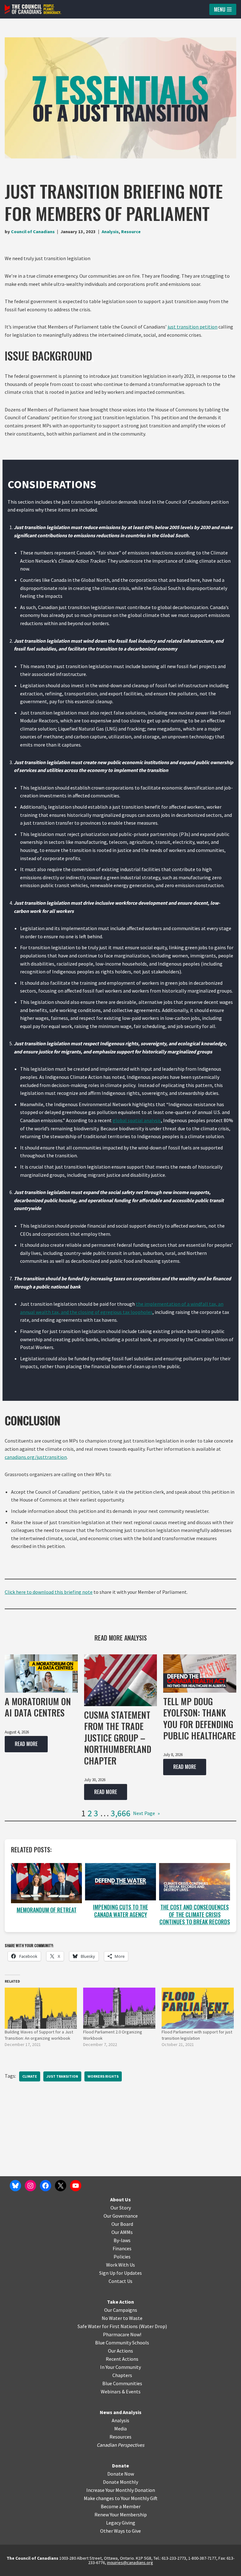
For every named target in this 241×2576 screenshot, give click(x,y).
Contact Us (120, 2281)
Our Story (121, 2208)
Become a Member (121, 2506)
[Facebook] (46, 2186)
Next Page (146, 1813)
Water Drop (153, 2326)
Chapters (122, 2375)
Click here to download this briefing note (49, 1592)
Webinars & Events (121, 2391)
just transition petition (193, 327)
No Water (112, 2318)
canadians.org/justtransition (36, 1457)
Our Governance (121, 2216)
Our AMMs (122, 2232)
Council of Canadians (33, 232)
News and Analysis (121, 2412)
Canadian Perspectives (120, 2445)
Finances (122, 2248)
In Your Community (120, 2367)
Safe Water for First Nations (108, 2326)
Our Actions (120, 2351)
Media (120, 2429)
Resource (131, 232)
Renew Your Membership (121, 2514)
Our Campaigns (121, 2310)
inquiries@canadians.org (130, 2563)
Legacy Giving (121, 2523)
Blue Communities (122, 2383)
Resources (120, 2437)
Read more (21, 1746)
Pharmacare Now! (122, 2334)
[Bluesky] (15, 2186)
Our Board (122, 2224)
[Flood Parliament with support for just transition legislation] (198, 2008)
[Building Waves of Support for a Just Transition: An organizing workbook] (41, 2008)
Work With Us (120, 2265)
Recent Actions (122, 2359)
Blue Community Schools (122, 2343)
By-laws (122, 2240)
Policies (122, 2257)
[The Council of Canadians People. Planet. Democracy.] (33, 9)
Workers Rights (103, 2076)
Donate (120, 2466)
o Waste (134, 2318)
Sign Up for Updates (120, 2273)
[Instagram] (30, 2186)
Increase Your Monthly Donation (121, 2490)
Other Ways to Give (120, 2531)
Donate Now (121, 2474)
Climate (30, 2076)
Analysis (110, 232)
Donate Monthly (120, 2482)
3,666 (121, 1813)
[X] (61, 2186)
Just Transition (62, 2076)
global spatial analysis (137, 1120)
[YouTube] (76, 2186)
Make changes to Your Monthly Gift (121, 2498)
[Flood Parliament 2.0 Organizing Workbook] (119, 2008)
